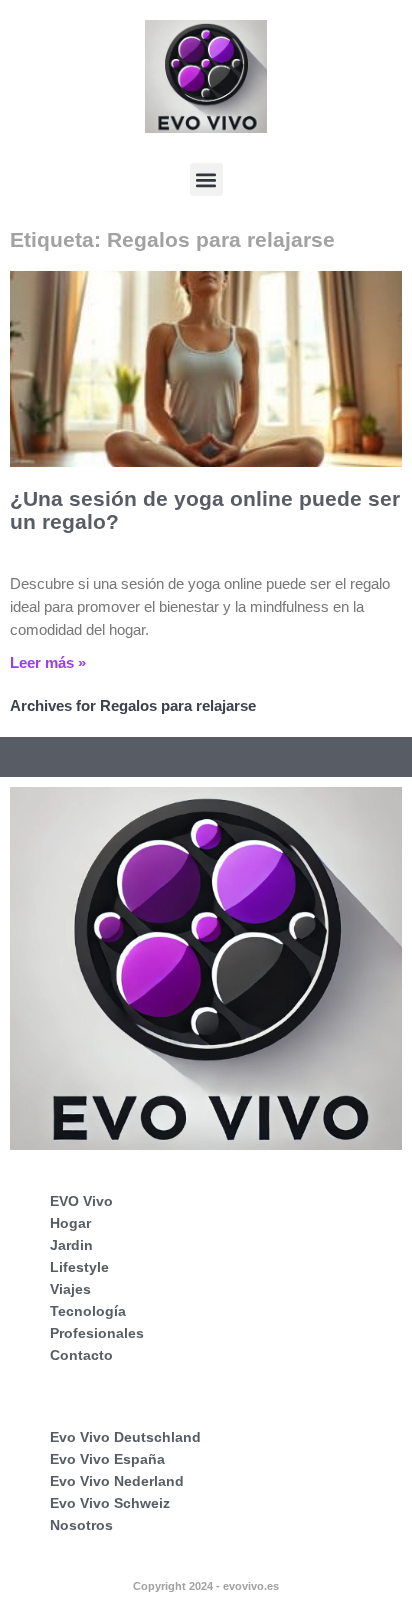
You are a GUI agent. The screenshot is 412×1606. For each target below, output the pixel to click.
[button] (206, 179)
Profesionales (97, 1333)
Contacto (81, 1355)
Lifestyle (79, 1267)
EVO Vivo (81, 1201)
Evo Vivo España (107, 1459)
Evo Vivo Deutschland (125, 1437)
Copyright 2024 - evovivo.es (206, 1586)
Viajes (70, 1289)
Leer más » (48, 662)
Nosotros (81, 1525)
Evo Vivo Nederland (117, 1481)
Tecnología (88, 1311)
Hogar (70, 1223)
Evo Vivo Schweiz (110, 1503)
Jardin (71, 1245)
